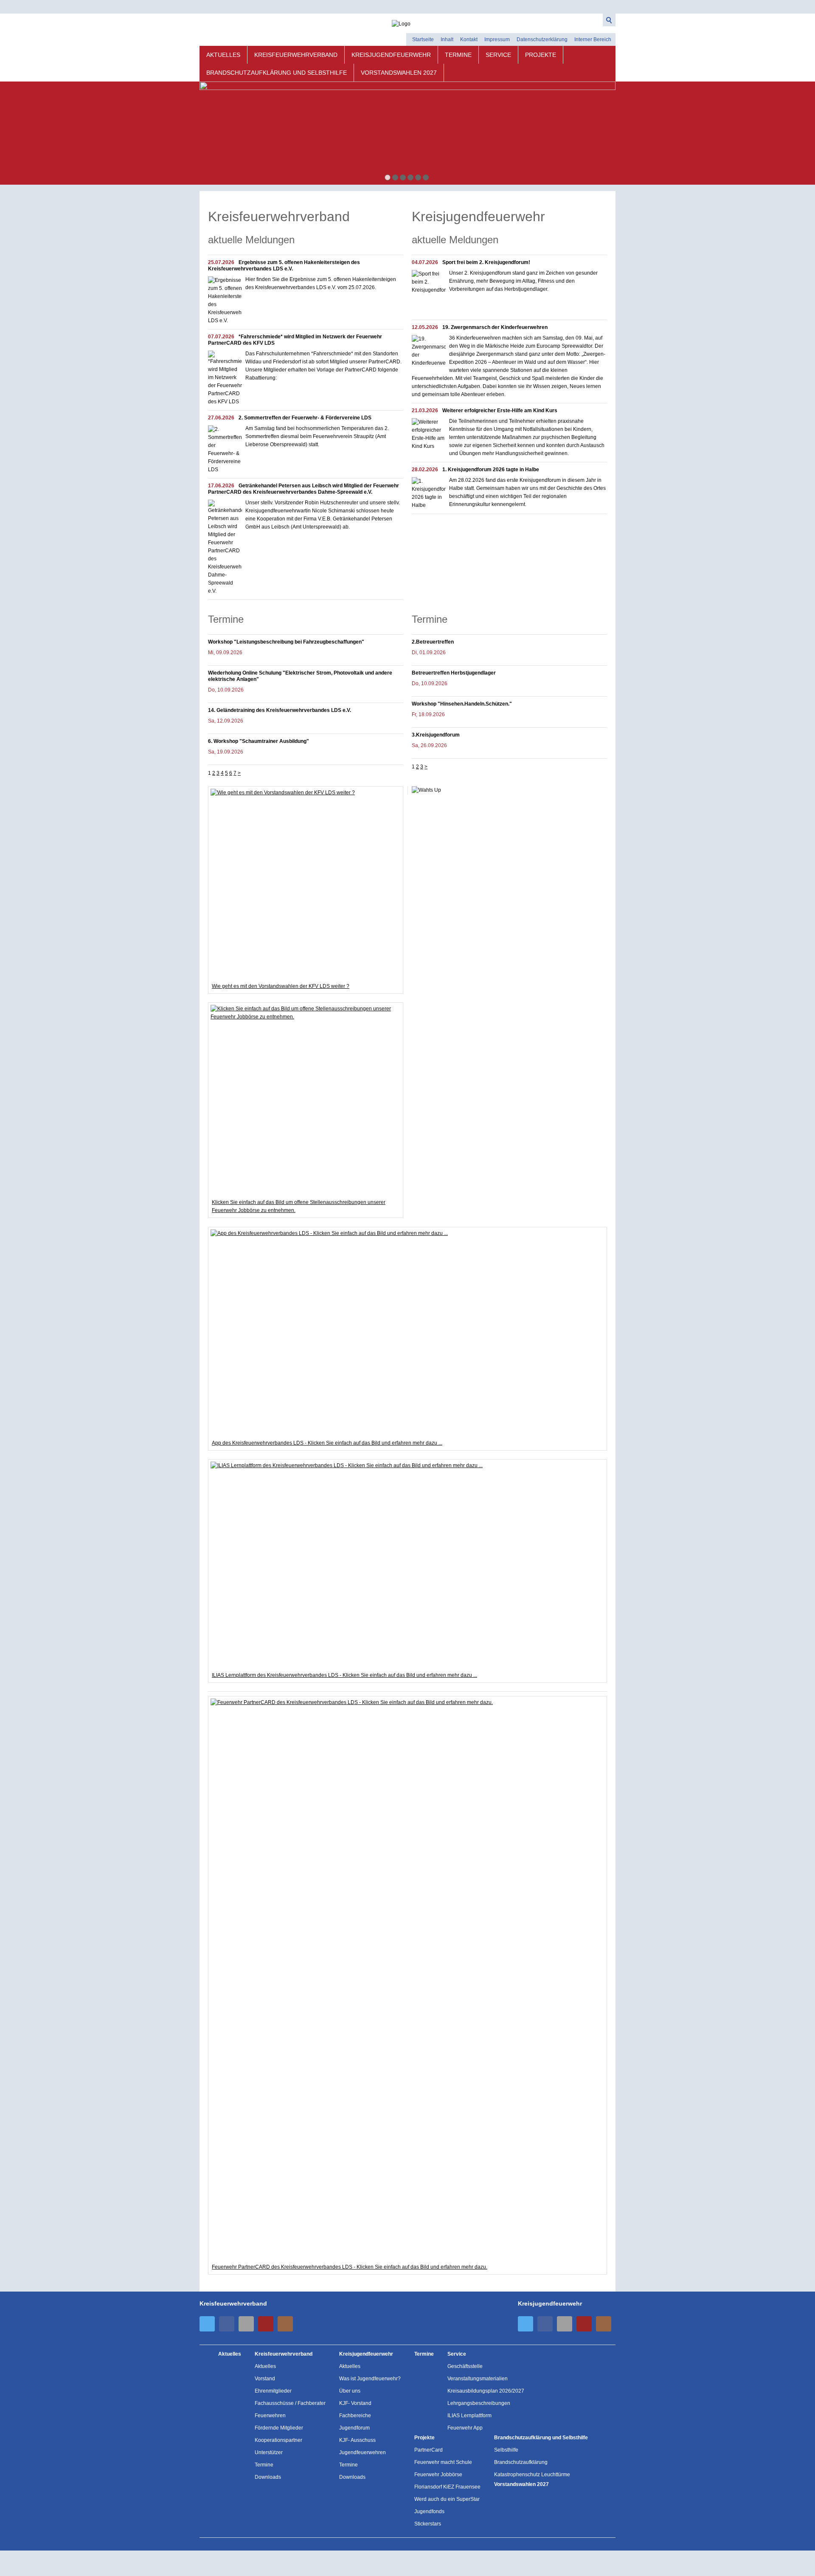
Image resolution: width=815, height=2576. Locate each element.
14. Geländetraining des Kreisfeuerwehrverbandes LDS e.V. (280, 710)
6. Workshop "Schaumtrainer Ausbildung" (259, 741)
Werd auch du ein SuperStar (447, 2499)
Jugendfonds (429, 2511)
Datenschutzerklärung (542, 39)
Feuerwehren (270, 2416)
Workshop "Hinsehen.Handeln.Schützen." (462, 704)
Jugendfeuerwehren (363, 2452)
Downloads (268, 2477)
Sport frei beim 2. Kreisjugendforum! (486, 262)
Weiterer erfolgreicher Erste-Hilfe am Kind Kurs (500, 411)
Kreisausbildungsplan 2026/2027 (486, 2391)
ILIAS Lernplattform (469, 2416)
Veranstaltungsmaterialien (478, 2379)
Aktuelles (223, 55)
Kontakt (469, 39)
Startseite (423, 39)
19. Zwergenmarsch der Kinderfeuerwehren (495, 327)
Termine (458, 55)
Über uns (350, 2391)
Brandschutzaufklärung (521, 2462)
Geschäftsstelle (465, 2366)
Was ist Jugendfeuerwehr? (370, 2379)
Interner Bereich (593, 39)
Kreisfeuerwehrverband (296, 55)
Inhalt (447, 39)
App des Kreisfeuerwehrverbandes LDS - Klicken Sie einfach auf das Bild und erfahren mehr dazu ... (327, 1443)
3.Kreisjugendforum (436, 735)
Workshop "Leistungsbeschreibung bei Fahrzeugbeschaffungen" (286, 642)
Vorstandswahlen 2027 (399, 73)
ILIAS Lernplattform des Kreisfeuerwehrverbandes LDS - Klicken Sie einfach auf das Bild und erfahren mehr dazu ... (344, 1675)
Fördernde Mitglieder (279, 2428)
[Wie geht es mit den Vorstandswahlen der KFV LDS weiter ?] (306, 884)
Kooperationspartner (278, 2440)
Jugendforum (354, 2428)
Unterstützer (269, 2452)
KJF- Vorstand (355, 2403)
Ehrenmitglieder (273, 2391)
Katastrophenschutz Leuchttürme (532, 2475)
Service (498, 55)
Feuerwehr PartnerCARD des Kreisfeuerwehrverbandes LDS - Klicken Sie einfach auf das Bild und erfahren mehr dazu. (350, 2267)
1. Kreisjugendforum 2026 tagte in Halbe (491, 470)
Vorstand (265, 2379)
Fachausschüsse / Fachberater (290, 2403)
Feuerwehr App (465, 2428)
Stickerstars (428, 2524)
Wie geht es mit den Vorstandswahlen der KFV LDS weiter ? (281, 986)
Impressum (497, 39)
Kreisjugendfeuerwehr (391, 55)
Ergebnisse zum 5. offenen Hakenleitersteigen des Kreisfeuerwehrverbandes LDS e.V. (284, 266)
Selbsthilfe (506, 2450)
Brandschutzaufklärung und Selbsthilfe (277, 73)
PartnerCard (429, 2450)
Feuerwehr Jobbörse (438, 2475)
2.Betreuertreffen (433, 642)
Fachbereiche (355, 2416)
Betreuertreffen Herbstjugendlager (454, 673)
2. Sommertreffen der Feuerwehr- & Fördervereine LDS (305, 418)
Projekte (541, 55)
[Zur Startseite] (407, 21)
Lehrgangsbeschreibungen (479, 2403)
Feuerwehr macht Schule (443, 2462)
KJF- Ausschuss (357, 2440)
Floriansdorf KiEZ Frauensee (447, 2487)
